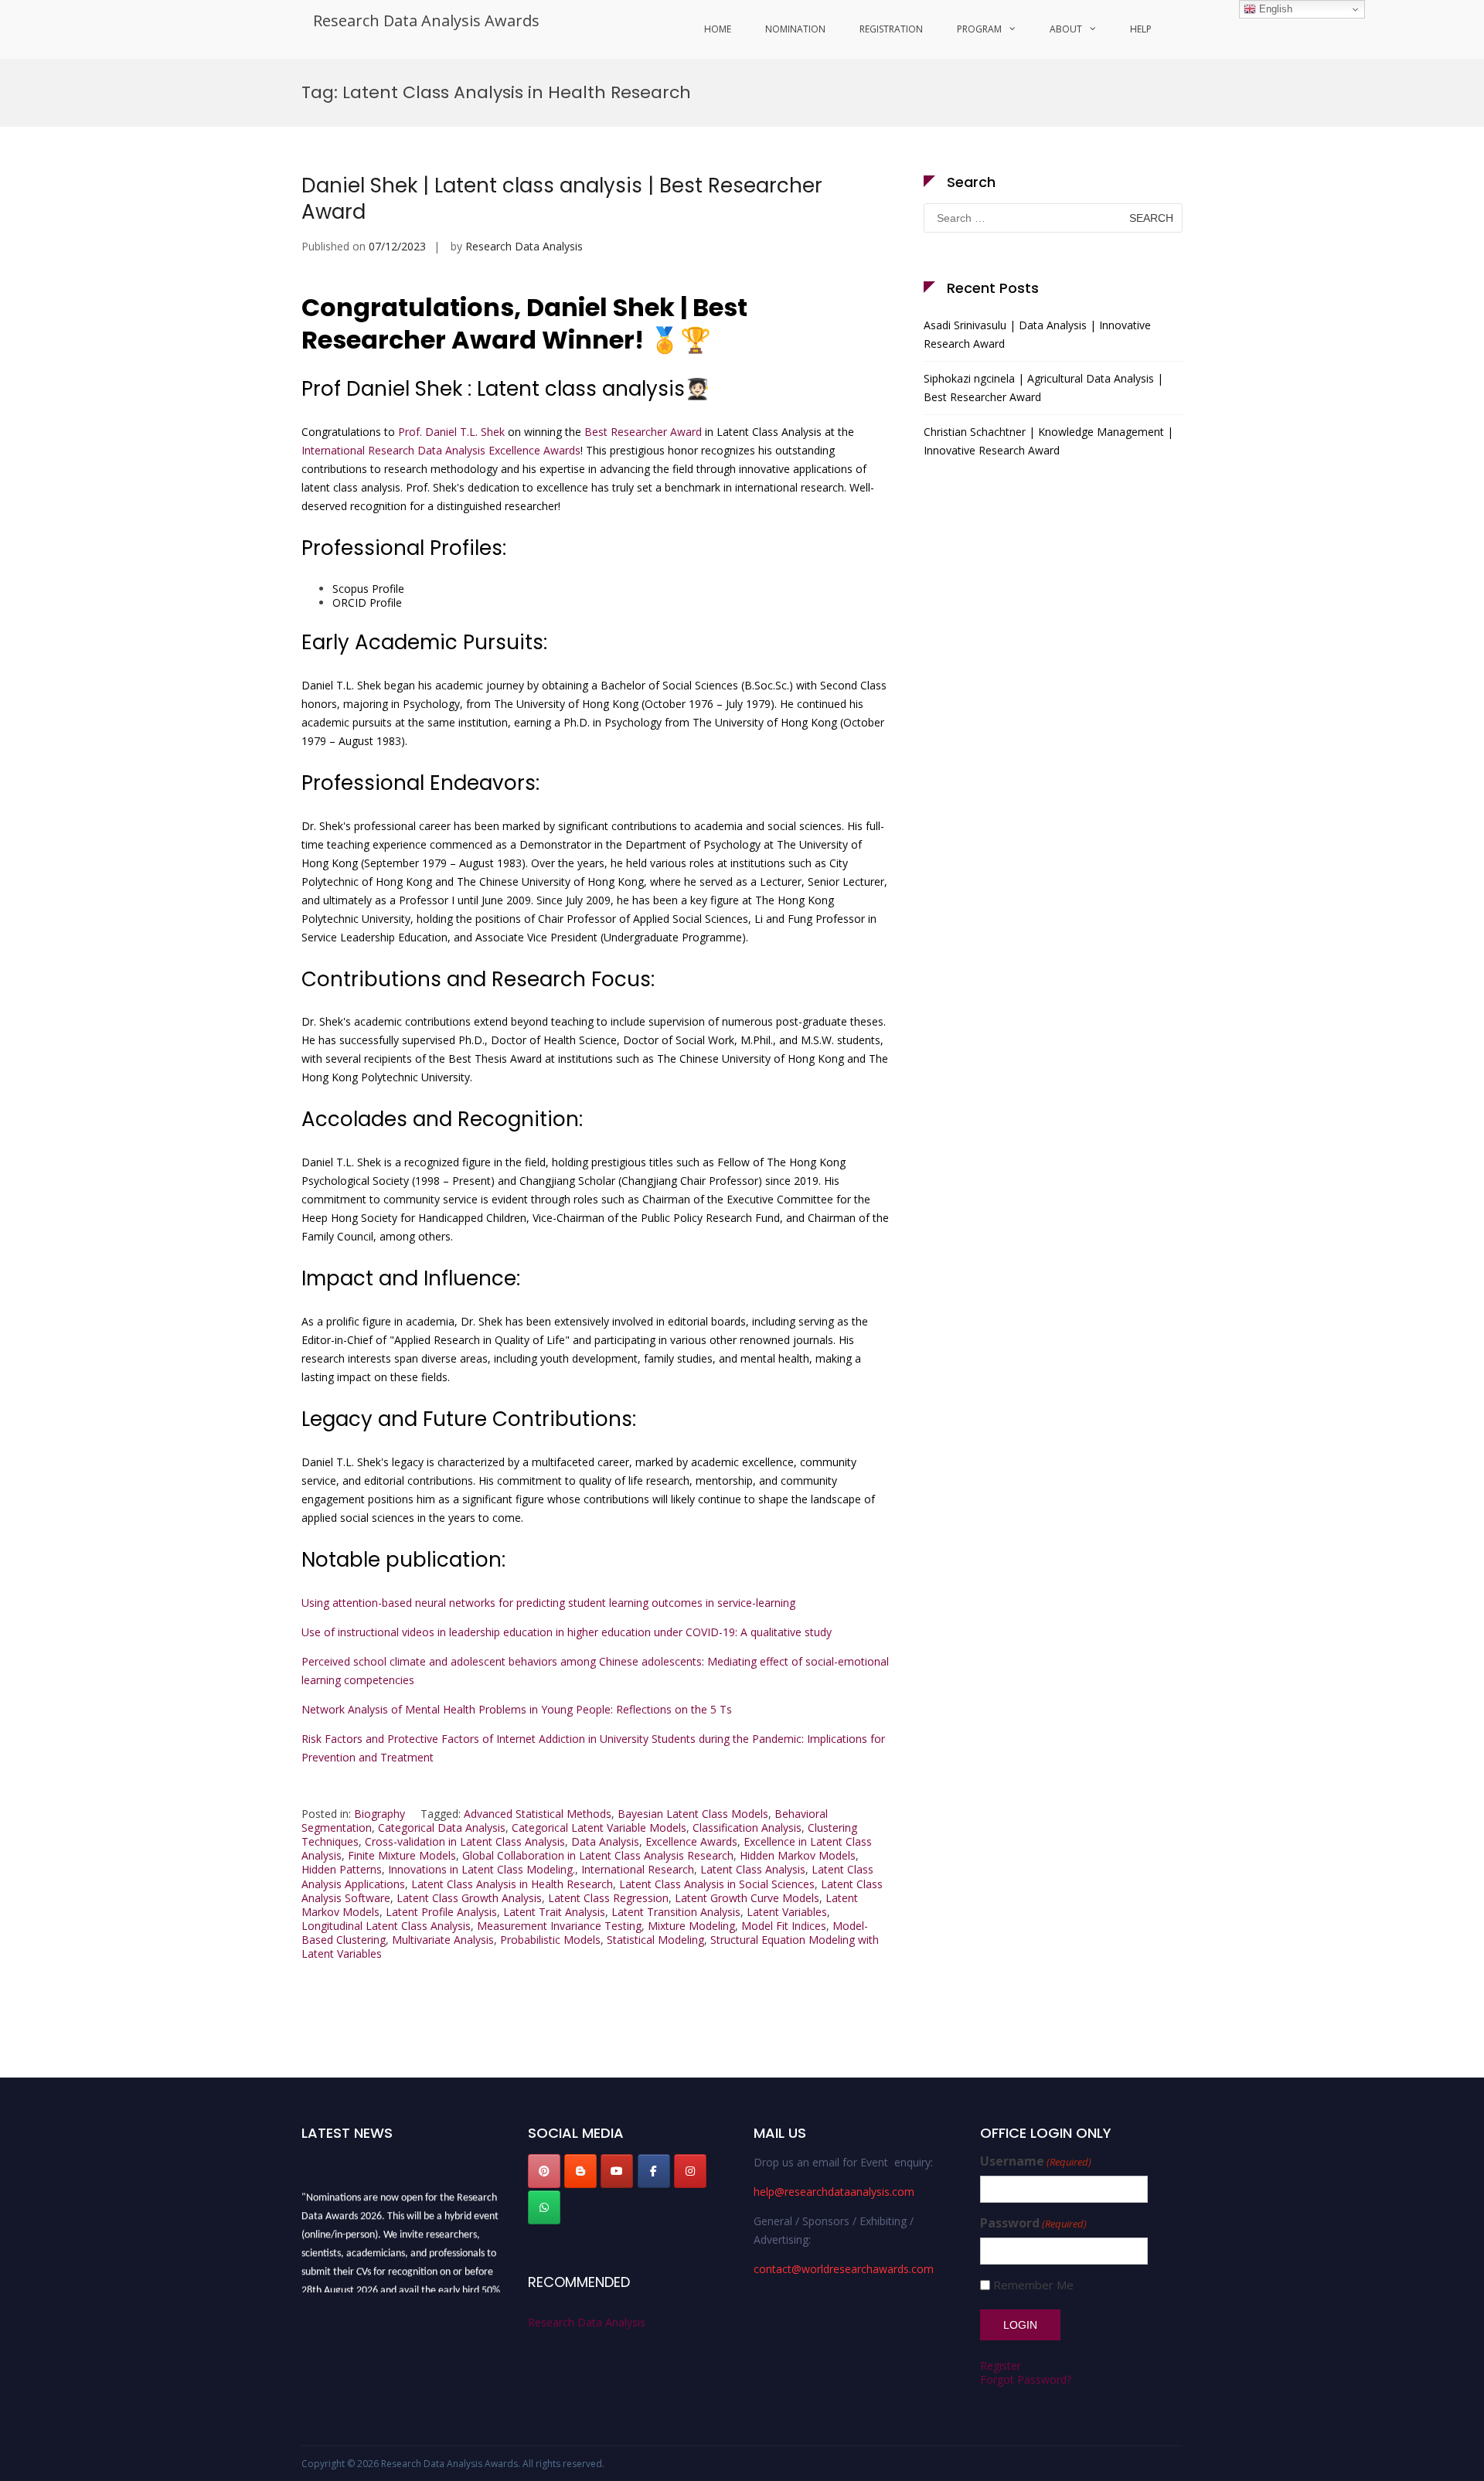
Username (1036, 2161)
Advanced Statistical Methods (538, 1814)
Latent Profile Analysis (441, 1912)
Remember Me (1033, 2285)
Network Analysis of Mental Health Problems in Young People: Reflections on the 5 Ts (517, 1709)
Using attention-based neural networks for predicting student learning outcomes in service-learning (548, 1603)
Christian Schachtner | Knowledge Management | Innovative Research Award (1048, 441)
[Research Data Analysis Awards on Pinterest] (544, 2171)
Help (1141, 29)
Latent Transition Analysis (676, 1912)
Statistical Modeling (655, 1940)
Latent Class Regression (608, 1898)
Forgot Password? (1026, 2379)
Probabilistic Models (550, 1940)
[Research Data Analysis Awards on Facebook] (654, 2171)
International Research (638, 1869)
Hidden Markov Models (798, 1855)
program (979, 29)
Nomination (795, 29)
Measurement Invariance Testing (559, 1926)
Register (1001, 2365)
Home (718, 29)
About (1066, 29)
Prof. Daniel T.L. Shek (451, 432)
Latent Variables (787, 1912)
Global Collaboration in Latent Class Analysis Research (598, 1855)
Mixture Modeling (691, 1926)
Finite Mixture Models (402, 1855)
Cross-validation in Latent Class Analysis (465, 1841)
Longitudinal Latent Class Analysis (386, 1926)
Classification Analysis (747, 1828)
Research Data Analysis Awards (426, 20)
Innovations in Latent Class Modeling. (482, 1869)
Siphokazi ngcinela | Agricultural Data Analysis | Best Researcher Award (1043, 388)
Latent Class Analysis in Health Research (512, 1884)
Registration (891, 29)
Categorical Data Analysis (442, 1828)
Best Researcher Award (643, 432)
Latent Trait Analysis (554, 1912)
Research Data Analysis (524, 246)
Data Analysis (605, 1841)
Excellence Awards (691, 1841)
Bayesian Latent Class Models (693, 1814)
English (1274, 9)
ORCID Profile (367, 602)
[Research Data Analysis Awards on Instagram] (690, 2171)
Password (1033, 2223)
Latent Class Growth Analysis (469, 1898)
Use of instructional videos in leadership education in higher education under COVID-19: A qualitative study (567, 1632)
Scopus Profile (368, 589)
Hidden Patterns (342, 1869)
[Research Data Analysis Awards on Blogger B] (580, 2171)
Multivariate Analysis (443, 1940)
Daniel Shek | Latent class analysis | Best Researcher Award (562, 199)
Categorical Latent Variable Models (599, 1828)
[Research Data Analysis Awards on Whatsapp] (544, 2207)
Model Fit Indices (784, 1926)
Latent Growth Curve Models (747, 1898)
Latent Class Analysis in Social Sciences (717, 1884)
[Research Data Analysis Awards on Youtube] (617, 2171)
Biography (380, 1814)
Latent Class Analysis (753, 1869)
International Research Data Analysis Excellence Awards (441, 450)
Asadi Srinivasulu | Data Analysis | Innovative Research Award (1037, 334)
